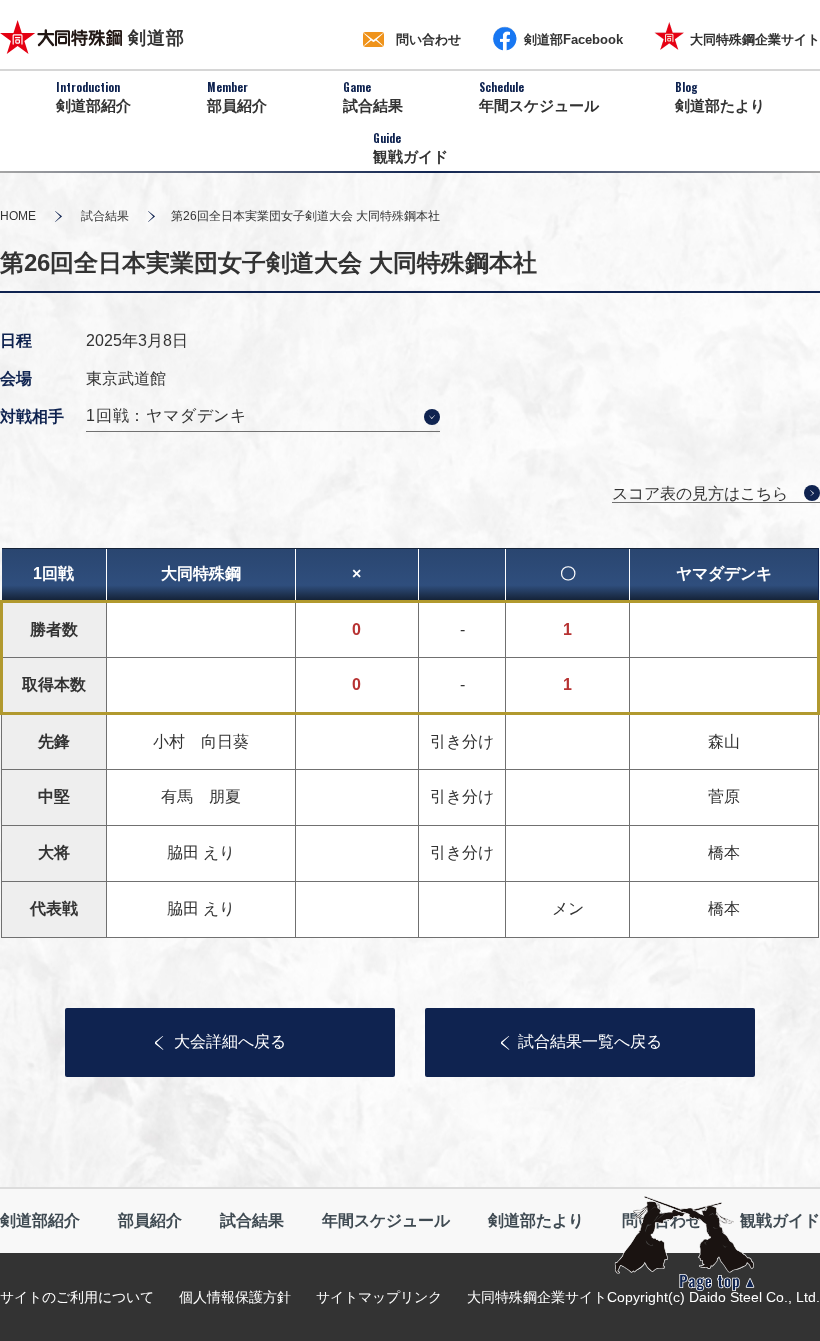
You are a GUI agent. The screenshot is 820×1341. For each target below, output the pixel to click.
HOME (18, 216)
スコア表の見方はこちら (700, 493)
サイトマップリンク (379, 1297)
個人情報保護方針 (235, 1297)
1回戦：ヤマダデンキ (166, 415)
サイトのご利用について (77, 1297)
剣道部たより (536, 1220)
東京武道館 (126, 378)
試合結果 (105, 216)
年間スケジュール (386, 1220)
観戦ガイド (780, 1220)
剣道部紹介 (40, 1220)
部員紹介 (150, 1220)
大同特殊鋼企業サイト (537, 1297)
